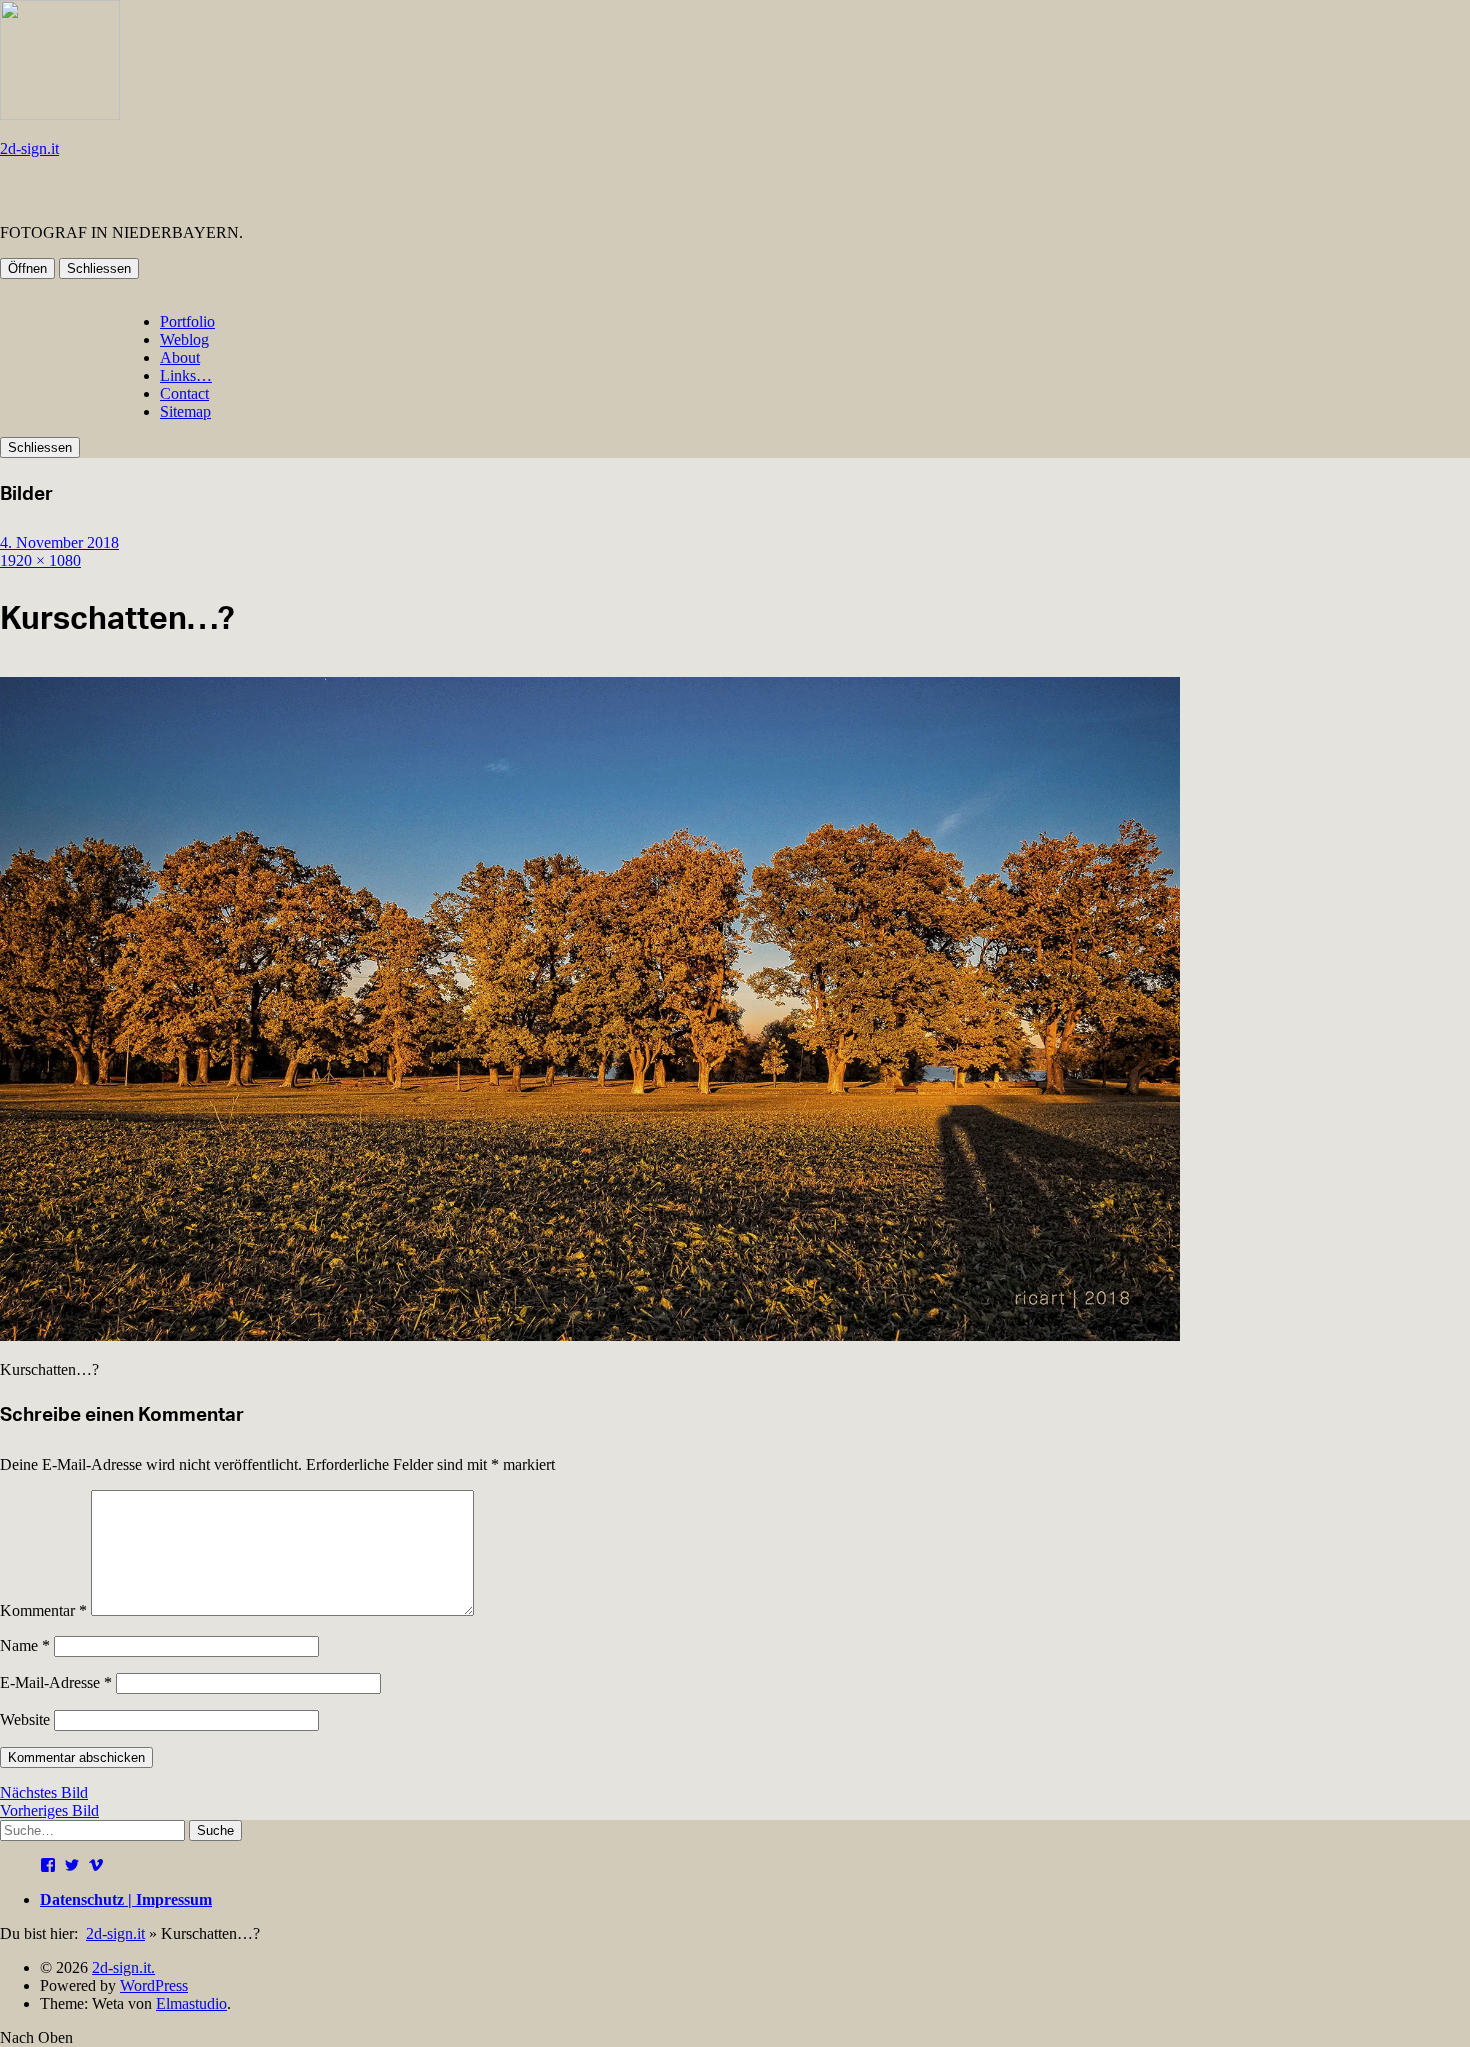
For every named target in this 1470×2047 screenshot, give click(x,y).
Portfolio (187, 321)
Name (25, 1645)
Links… (186, 375)
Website (25, 1719)
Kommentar (43, 1610)
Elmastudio (191, 2003)
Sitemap (185, 411)
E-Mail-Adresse (56, 1682)
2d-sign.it (29, 148)
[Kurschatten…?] (590, 1335)
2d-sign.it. (123, 1967)
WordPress (154, 1985)
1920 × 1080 (40, 560)
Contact (184, 393)
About (180, 357)
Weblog (184, 339)
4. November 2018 (59, 542)
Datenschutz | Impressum (126, 1899)
